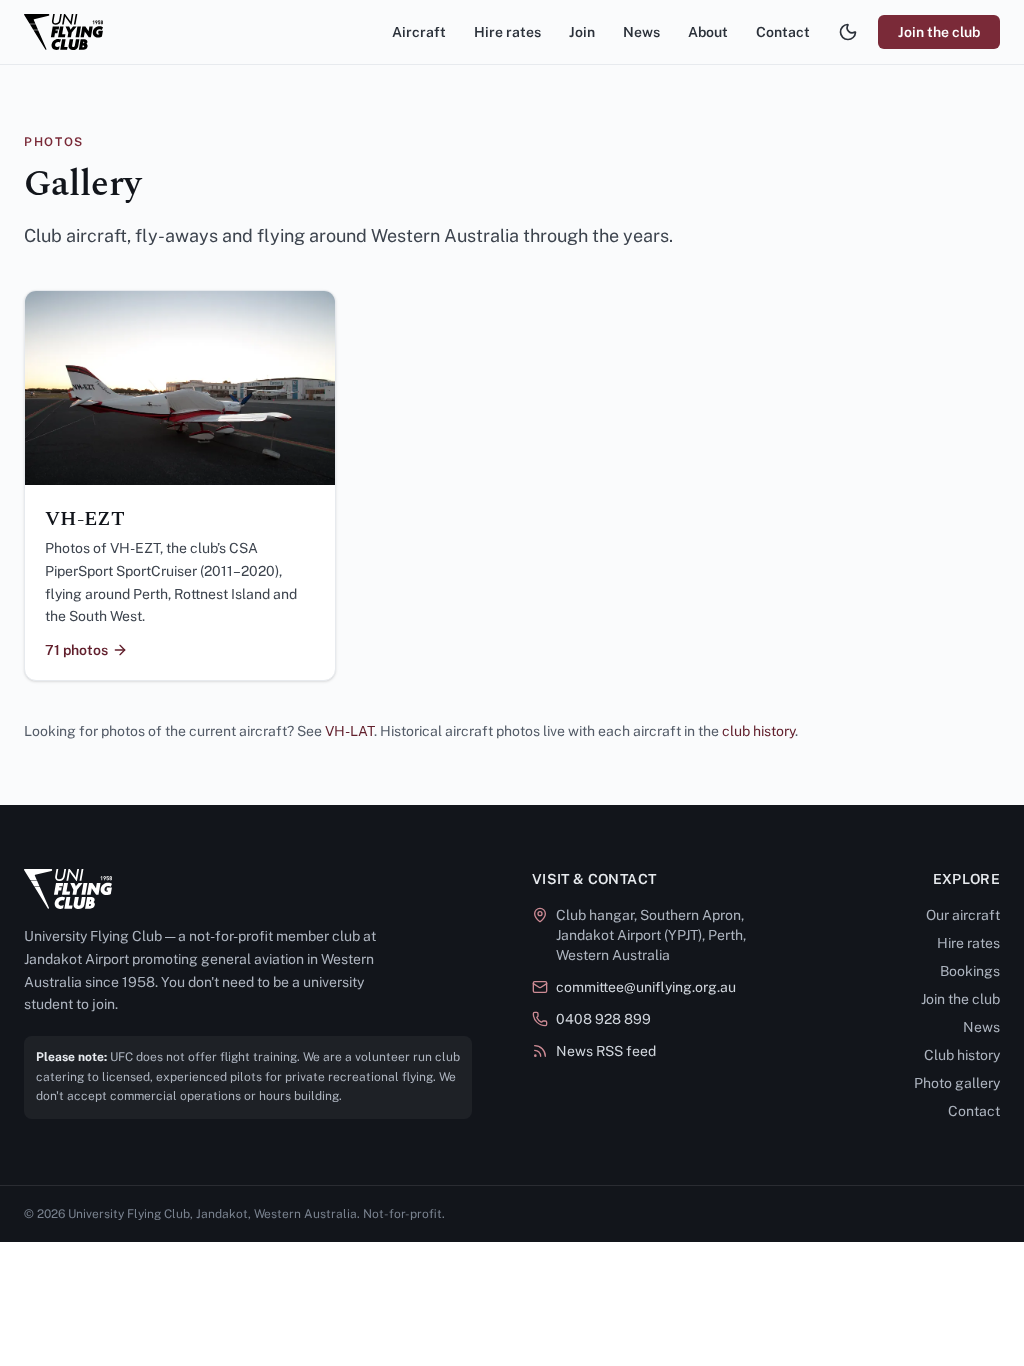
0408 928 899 (603, 1019)
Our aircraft (963, 915)
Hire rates (507, 32)
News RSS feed (606, 1051)
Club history (962, 1055)
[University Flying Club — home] (63, 32)
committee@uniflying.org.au (646, 987)
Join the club (939, 32)
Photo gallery (957, 1083)
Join (582, 32)
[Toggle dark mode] (848, 32)
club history (758, 731)
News (641, 32)
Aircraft (419, 32)
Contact (783, 32)
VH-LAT (349, 731)
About (708, 32)
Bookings (970, 971)
